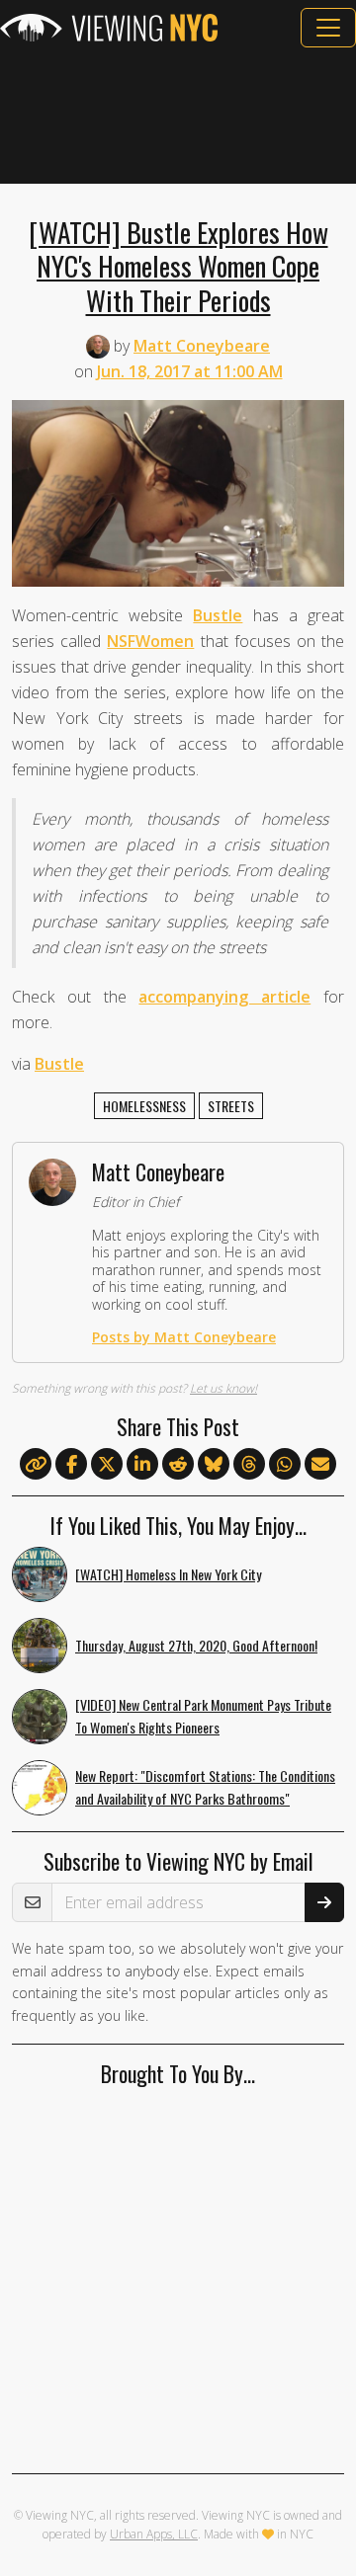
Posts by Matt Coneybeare (184, 1337)
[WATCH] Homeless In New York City (168, 1574)
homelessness (144, 1106)
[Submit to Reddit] (178, 1465)
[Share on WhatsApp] (285, 1465)
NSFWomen (150, 641)
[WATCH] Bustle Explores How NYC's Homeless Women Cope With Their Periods (178, 266)
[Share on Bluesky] (214, 1465)
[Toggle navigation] (328, 28)
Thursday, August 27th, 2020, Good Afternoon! (196, 1645)
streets (231, 1106)
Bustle (218, 615)
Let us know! (223, 1388)
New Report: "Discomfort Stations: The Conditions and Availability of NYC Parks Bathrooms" (205, 1787)
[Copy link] (36, 1464)
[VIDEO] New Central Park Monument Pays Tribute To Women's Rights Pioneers (203, 1716)
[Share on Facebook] (71, 1465)
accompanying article (224, 997)
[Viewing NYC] (109, 28)
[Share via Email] (320, 1465)
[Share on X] (107, 1465)
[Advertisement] (178, 116)
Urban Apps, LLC (154, 2534)
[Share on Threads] (249, 1465)
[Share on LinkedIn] (142, 1465)
